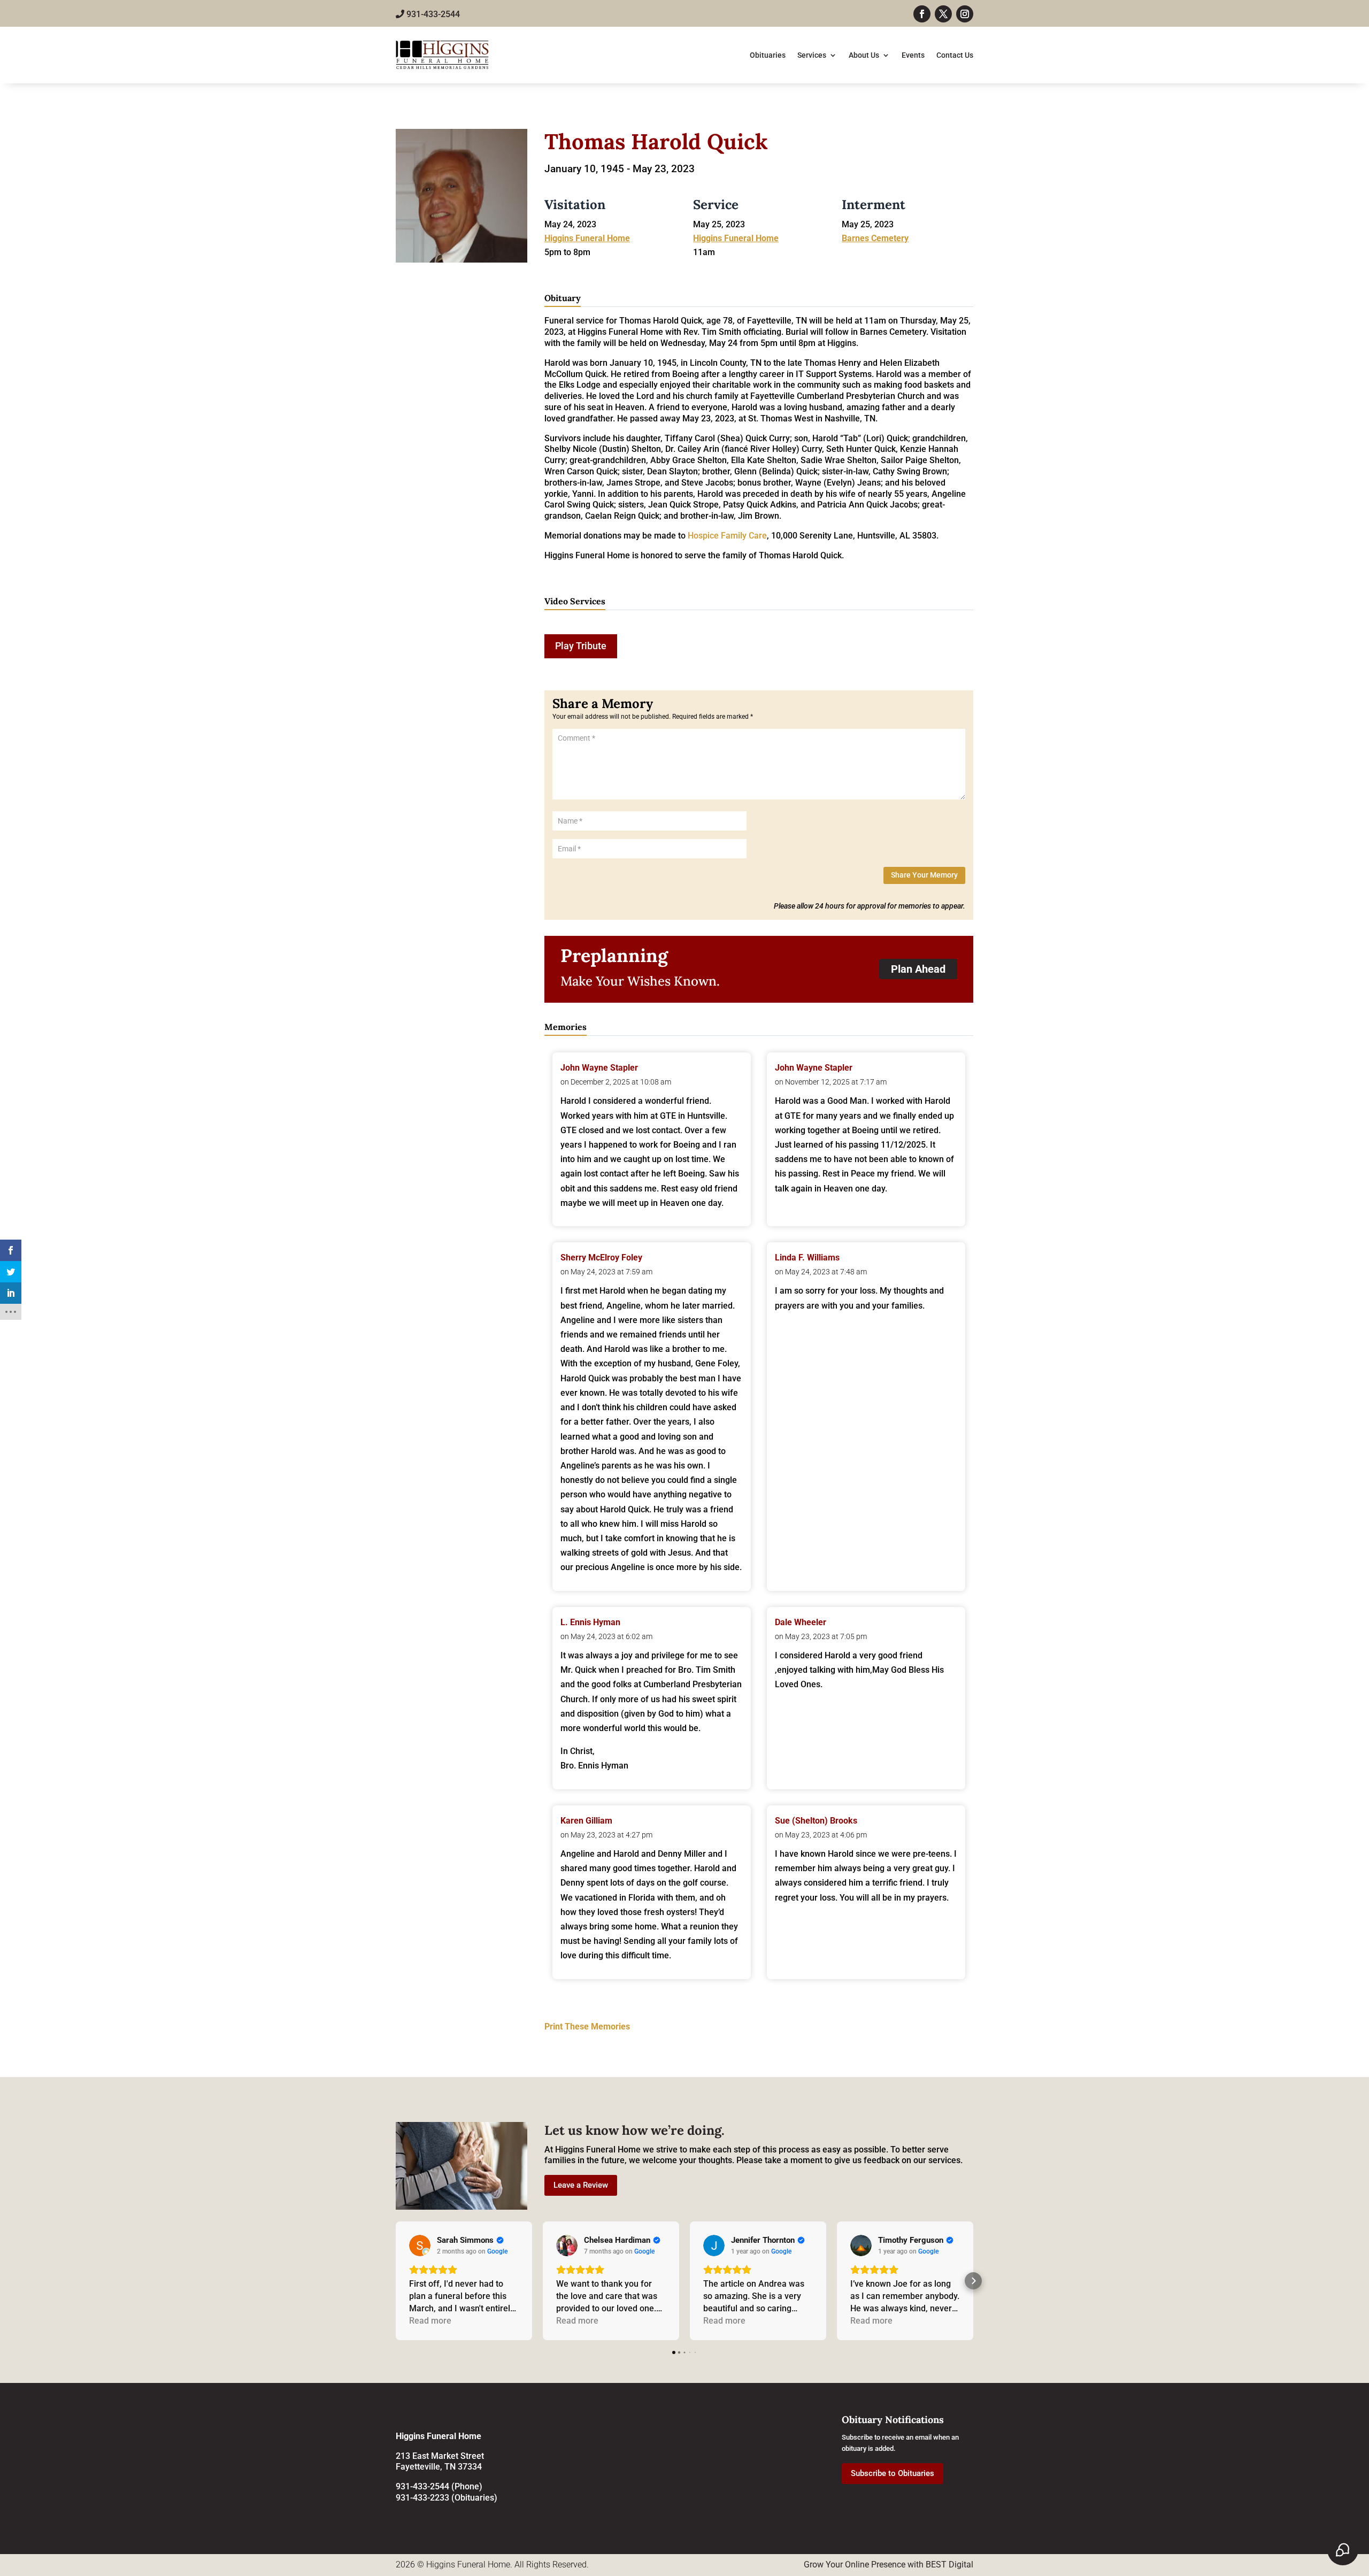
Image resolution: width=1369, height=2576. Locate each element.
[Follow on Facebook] (922, 14)
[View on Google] (420, 2246)
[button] (396, 2281)
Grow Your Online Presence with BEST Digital (889, 2565)
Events (913, 55)
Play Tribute (581, 646)
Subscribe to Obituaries (893, 2473)
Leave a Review (581, 2185)
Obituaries (768, 55)
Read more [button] (430, 2321)
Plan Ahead (918, 969)
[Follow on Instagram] (965, 14)
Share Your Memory (924, 875)
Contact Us (955, 55)
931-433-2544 (432, 14)
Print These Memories (587, 2027)
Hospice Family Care (726, 536)
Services (812, 55)
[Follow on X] (943, 14)
